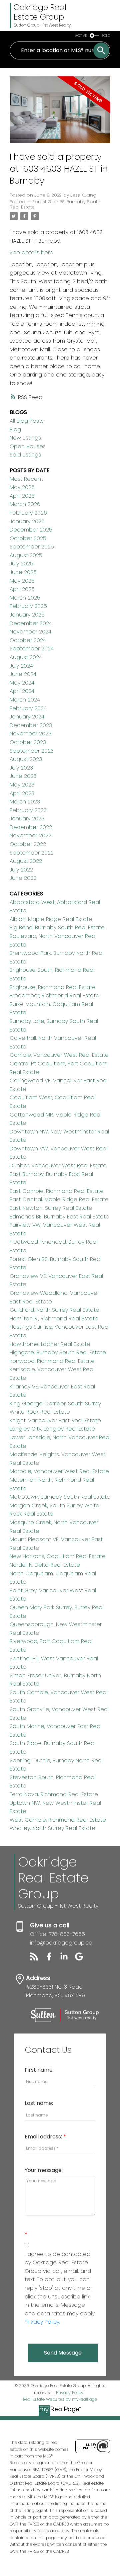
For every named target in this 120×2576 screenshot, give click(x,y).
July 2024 (21, 666)
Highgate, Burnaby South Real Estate (58, 1352)
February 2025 (28, 606)
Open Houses (28, 446)
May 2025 (22, 581)
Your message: (44, 2170)
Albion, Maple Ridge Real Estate (51, 919)
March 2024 (25, 700)
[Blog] (37, 1959)
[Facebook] (52, 1959)
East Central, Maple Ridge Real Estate (59, 1199)
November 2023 (30, 734)
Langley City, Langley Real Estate (52, 1429)
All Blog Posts (27, 421)
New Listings (25, 438)
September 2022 (32, 853)
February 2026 (28, 513)
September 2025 (32, 547)
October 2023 (28, 742)
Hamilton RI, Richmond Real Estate (54, 1319)
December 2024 (31, 623)
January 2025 (27, 615)
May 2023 (22, 785)
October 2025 (28, 538)
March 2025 (25, 598)
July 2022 (21, 870)
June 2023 (23, 776)
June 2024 (23, 674)
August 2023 (26, 759)
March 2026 (25, 504)
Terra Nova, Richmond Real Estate (54, 1794)
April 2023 (22, 793)
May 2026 (22, 487)
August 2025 (26, 555)
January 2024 (27, 717)
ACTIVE (81, 36)
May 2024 (22, 683)
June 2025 (23, 572)
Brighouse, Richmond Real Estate (53, 987)
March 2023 (25, 802)
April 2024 (22, 691)
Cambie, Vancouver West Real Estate (59, 1055)
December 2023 (31, 725)
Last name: (39, 2103)
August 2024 (26, 657)
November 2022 (30, 835)
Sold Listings (25, 455)
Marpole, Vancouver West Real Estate (59, 1471)
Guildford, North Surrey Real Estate (54, 1310)
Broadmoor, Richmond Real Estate (54, 996)
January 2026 (27, 521)
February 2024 (28, 708)
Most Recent (26, 479)
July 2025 (21, 564)
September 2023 (32, 751)
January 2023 (27, 819)
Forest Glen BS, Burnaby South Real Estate (55, 204)
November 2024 (30, 632)
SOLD (106, 36)
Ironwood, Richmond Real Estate (52, 1361)
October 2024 (28, 640)
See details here (31, 252)
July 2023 (21, 768)
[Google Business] (82, 1959)
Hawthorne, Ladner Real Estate (50, 1344)
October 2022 (28, 844)
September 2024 (32, 649)
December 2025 (31, 530)
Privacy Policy (70, 2393)
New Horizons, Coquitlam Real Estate (58, 1556)
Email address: (44, 2137)
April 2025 (22, 589)
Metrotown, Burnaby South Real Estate (60, 1497)
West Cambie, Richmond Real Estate (58, 1820)
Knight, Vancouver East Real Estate (55, 1420)
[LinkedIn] (67, 1959)
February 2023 (28, 810)
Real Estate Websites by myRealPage (60, 2399)
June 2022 (23, 878)
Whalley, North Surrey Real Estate (52, 1828)
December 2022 (31, 827)
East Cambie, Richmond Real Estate (57, 1191)
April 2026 (22, 496)
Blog (15, 429)
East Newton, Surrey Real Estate (51, 1208)
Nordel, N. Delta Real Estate (45, 1565)
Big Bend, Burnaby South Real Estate (57, 927)
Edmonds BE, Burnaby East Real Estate (59, 1217)
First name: (39, 2070)
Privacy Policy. (42, 2322)
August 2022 (26, 861)
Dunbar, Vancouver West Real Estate (58, 1165)
